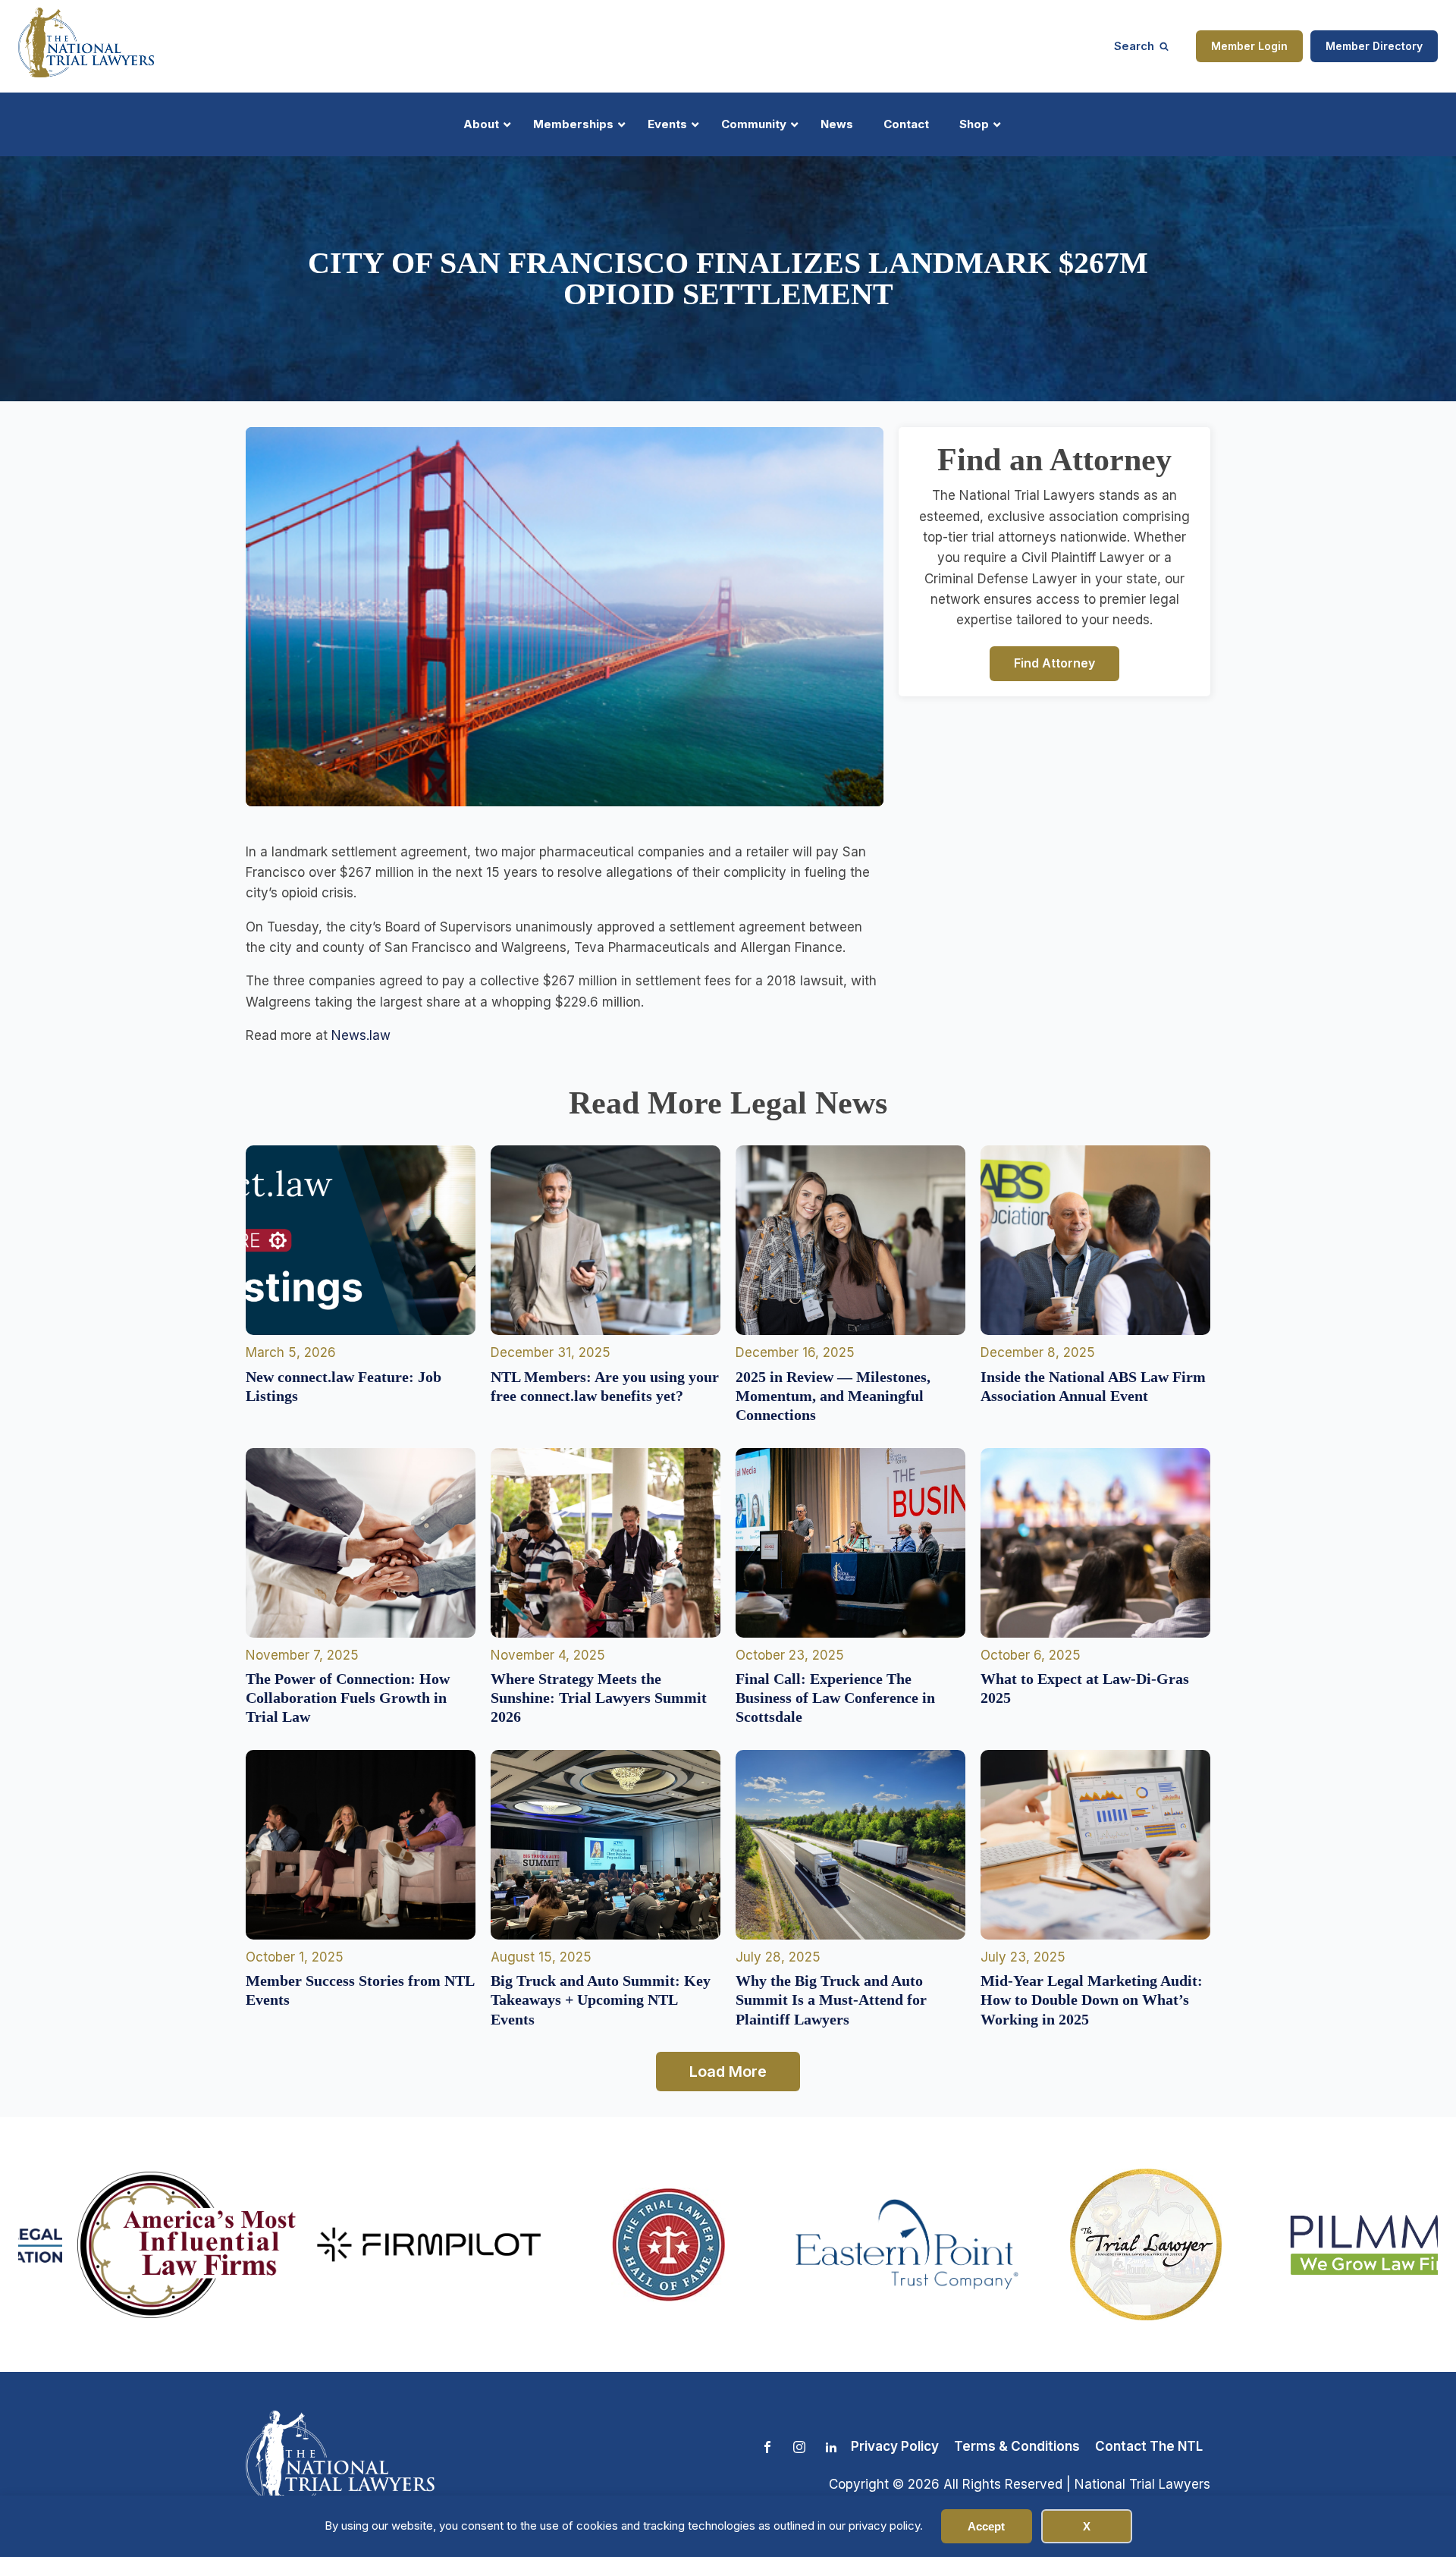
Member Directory (1374, 46)
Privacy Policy (895, 2446)
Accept (986, 2526)
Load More (728, 2072)
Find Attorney (1054, 663)
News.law (361, 1035)
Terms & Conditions (1017, 2446)
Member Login (1249, 46)
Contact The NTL (1149, 2446)
